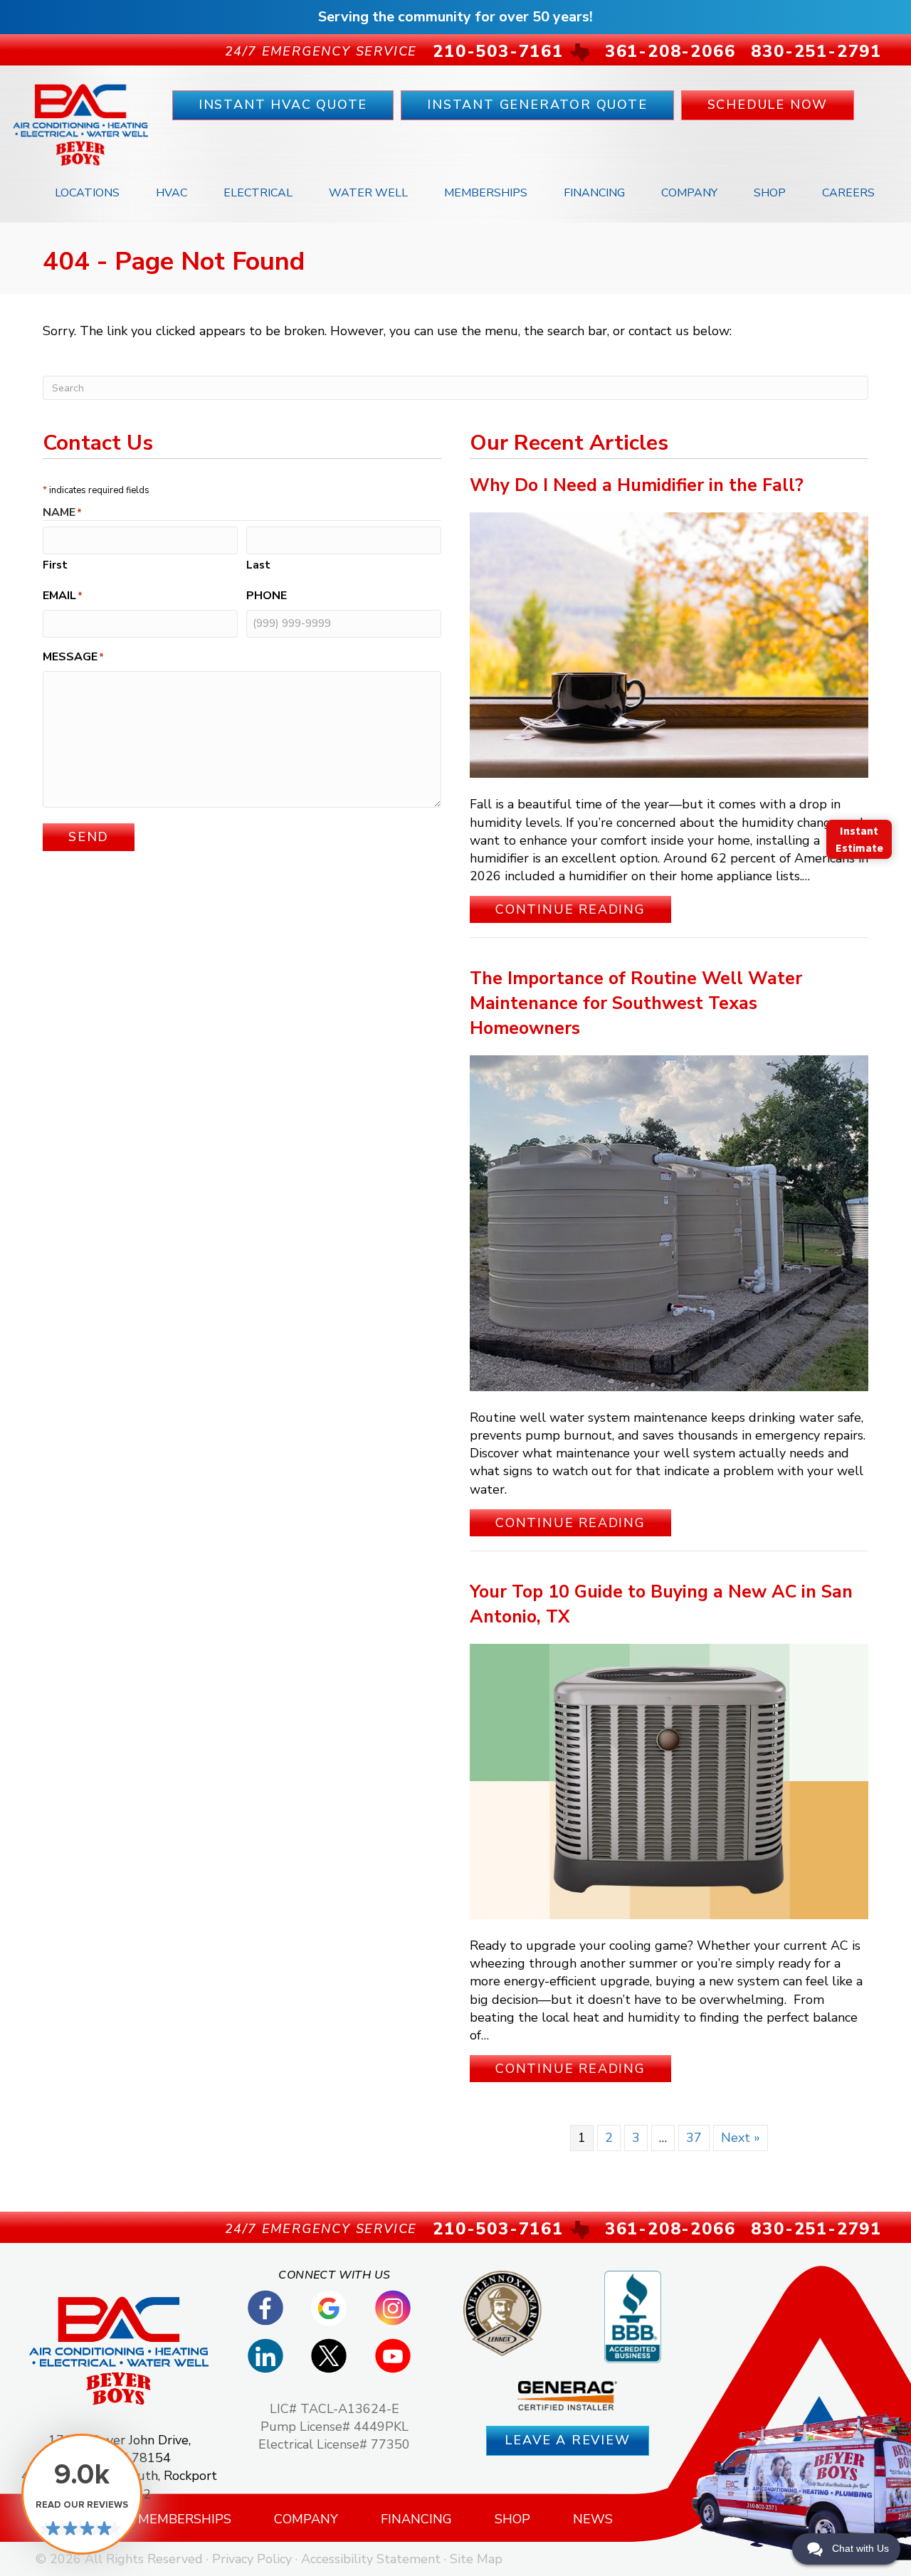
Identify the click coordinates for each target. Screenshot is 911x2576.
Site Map (476, 2559)
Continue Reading (583, 909)
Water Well (368, 193)
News (593, 2519)
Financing (594, 193)
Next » (741, 2138)
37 (694, 2138)
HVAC (172, 193)
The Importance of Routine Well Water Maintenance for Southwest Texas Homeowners (636, 1003)
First (55, 565)
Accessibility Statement (371, 2559)
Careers (848, 193)
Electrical (258, 193)
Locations (87, 193)
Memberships (486, 193)
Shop (770, 193)
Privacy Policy (252, 2559)
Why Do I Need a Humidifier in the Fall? (637, 485)
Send (89, 837)
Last (258, 565)
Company (689, 193)
